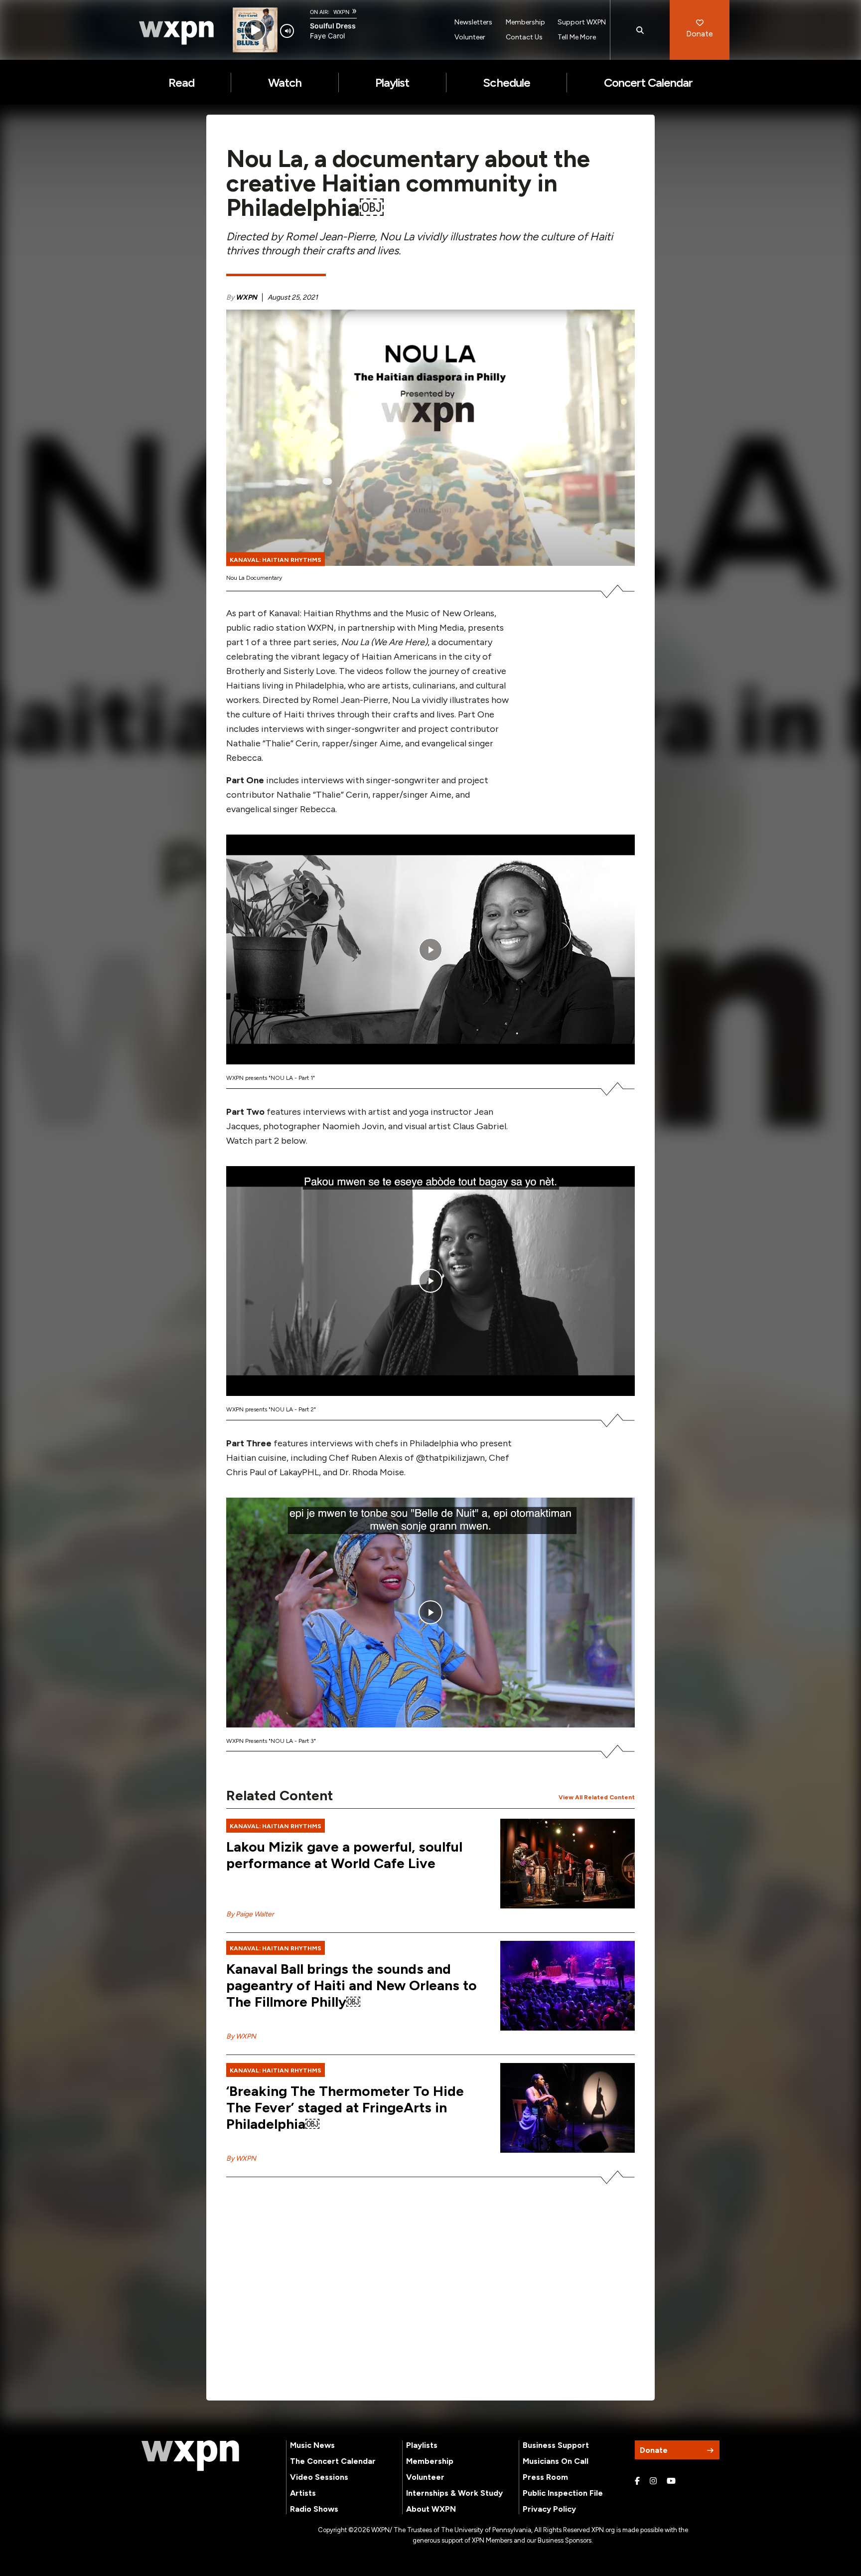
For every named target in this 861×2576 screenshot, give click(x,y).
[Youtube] (671, 2481)
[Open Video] (430, 949)
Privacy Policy (549, 2509)
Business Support (556, 2445)
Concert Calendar (648, 83)
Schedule (506, 83)
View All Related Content (597, 1797)
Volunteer (470, 37)
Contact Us (524, 37)
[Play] (255, 30)
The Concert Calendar (333, 2461)
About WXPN (431, 2509)
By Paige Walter (250, 1914)
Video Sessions (319, 2477)
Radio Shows (314, 2509)
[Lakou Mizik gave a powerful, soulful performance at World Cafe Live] (568, 1864)
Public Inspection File (563, 2493)
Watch (285, 83)
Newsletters (473, 22)
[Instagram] (653, 2481)
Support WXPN (582, 22)
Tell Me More (577, 37)
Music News (312, 2445)
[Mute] (287, 31)
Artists (303, 2493)
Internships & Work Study (454, 2493)
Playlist (392, 83)
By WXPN (241, 2036)
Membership (525, 22)
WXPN (246, 297)
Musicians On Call (556, 2461)
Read (181, 83)
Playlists (422, 2445)
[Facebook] (637, 2481)
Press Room (545, 2477)
